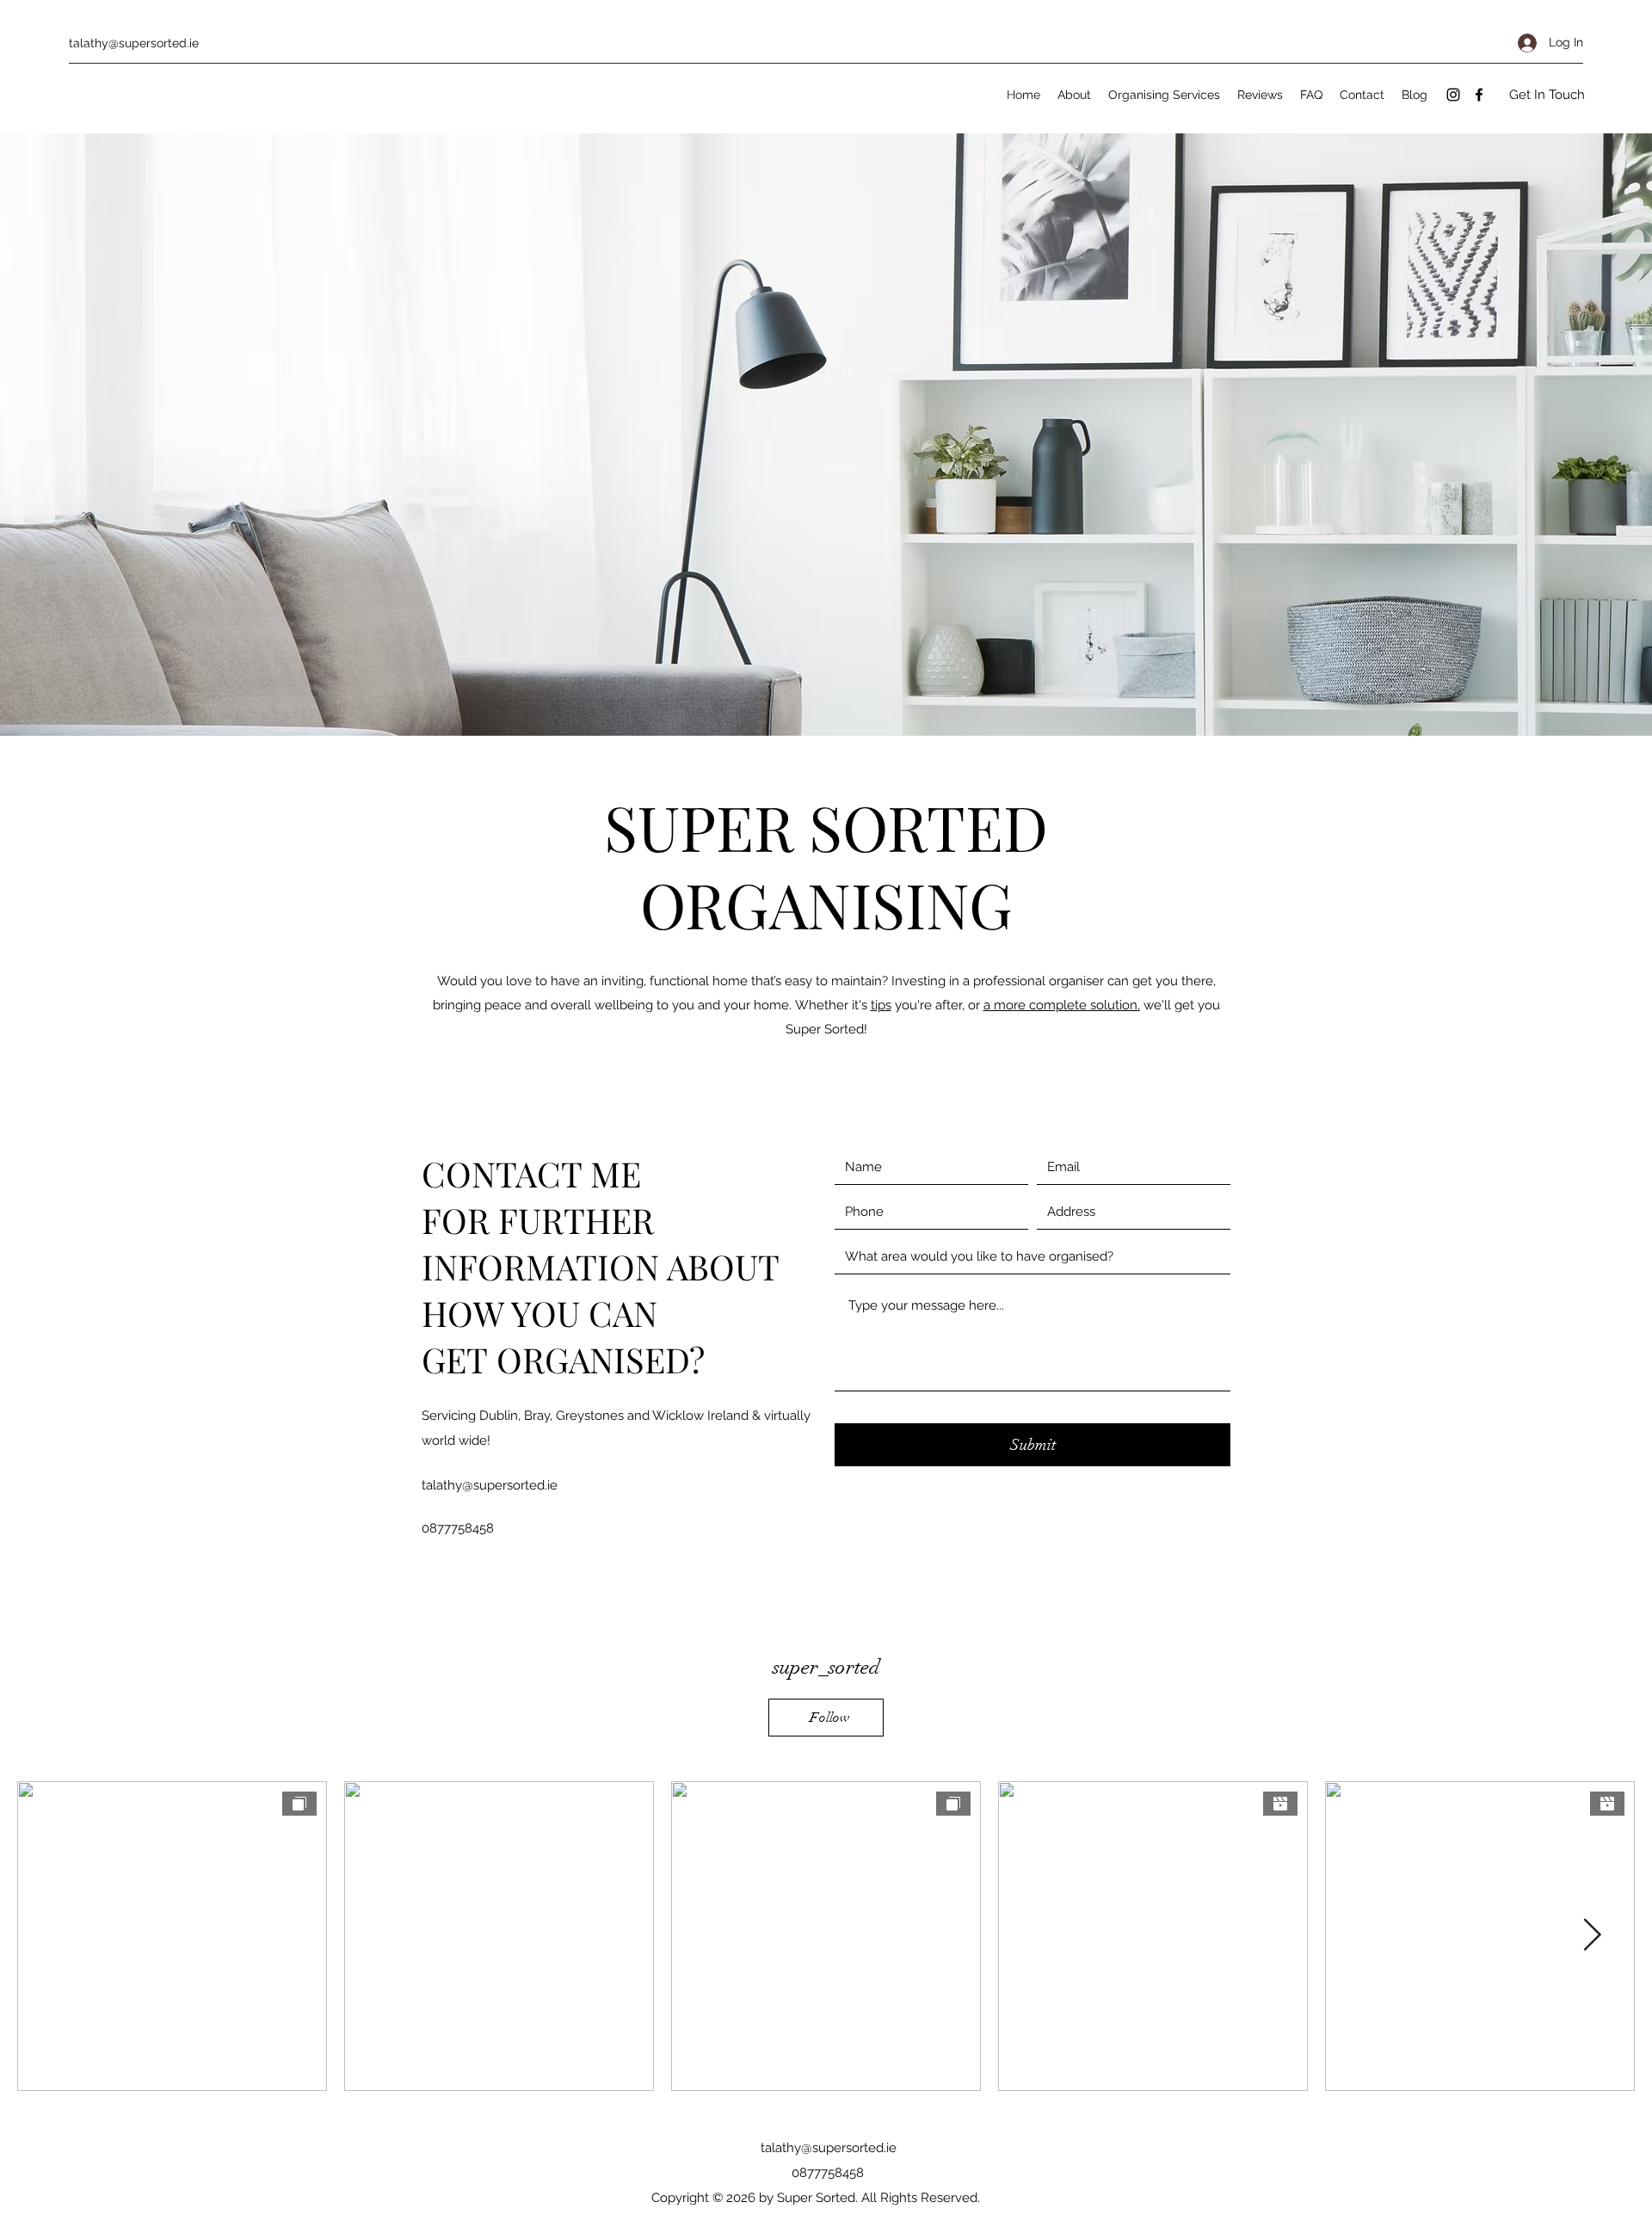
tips (881, 1005)
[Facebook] (1479, 95)
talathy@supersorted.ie (134, 43)
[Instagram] (1453, 95)
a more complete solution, (1062, 1005)
